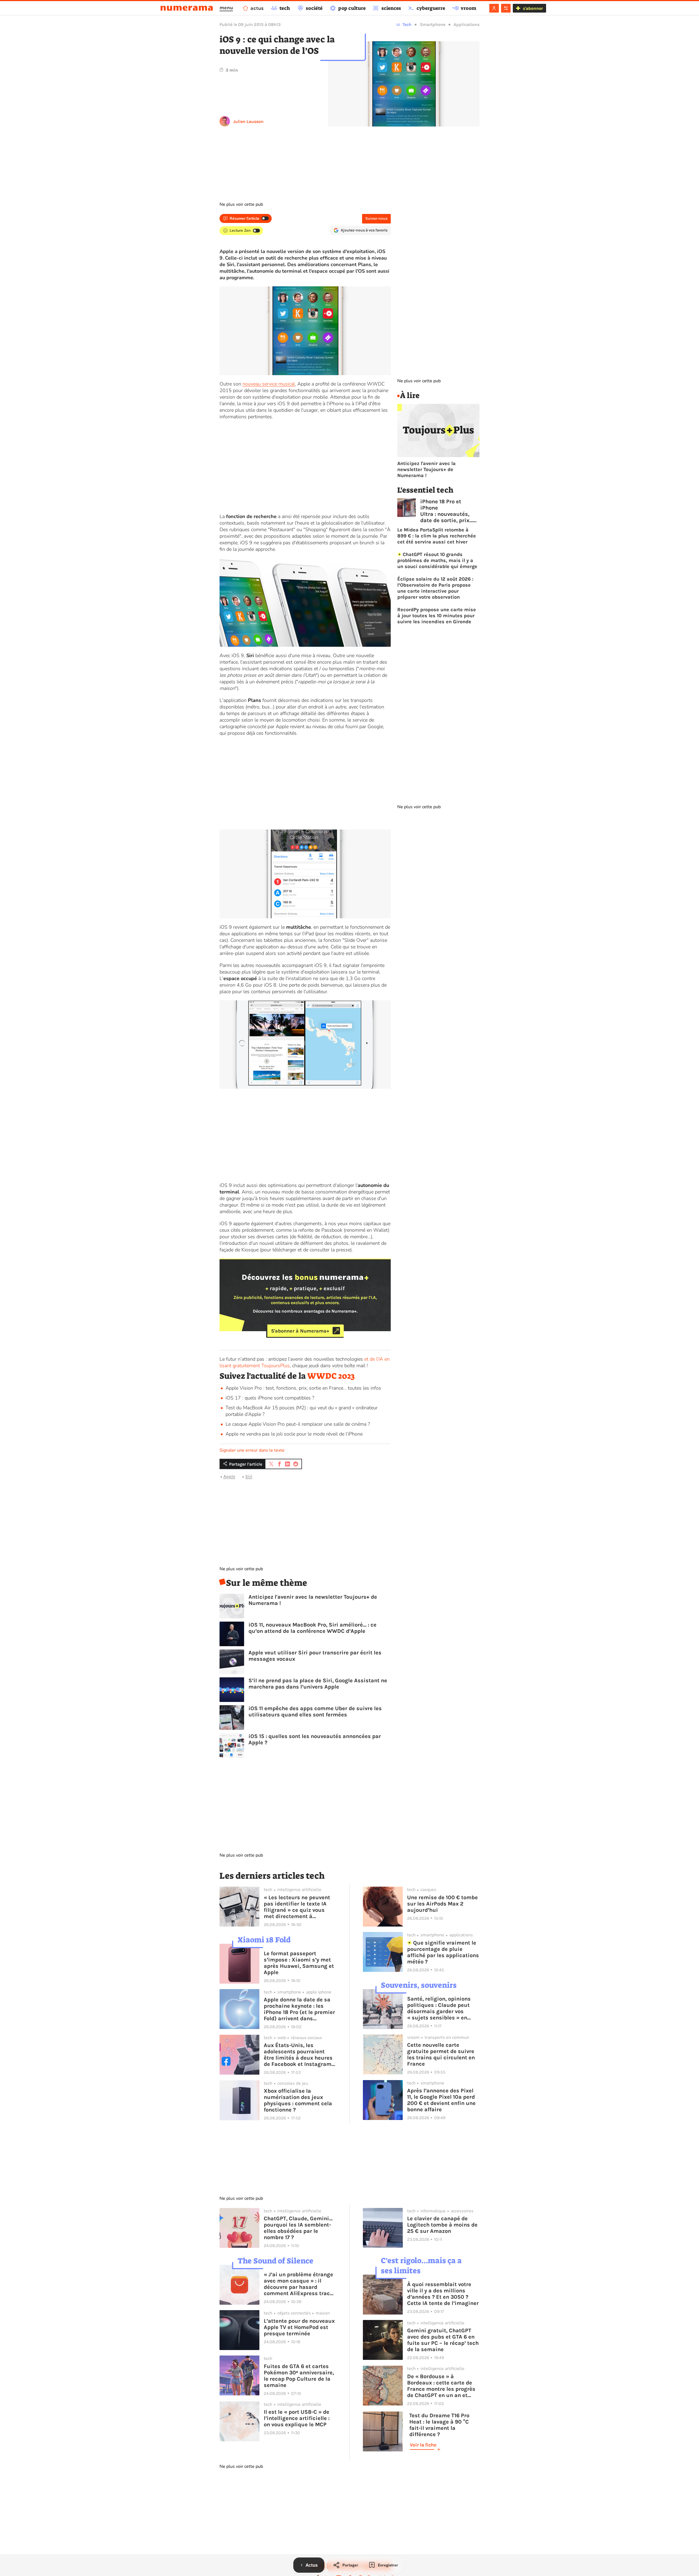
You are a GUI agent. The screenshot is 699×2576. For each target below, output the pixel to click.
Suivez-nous (376, 218)
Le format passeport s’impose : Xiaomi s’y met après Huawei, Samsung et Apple (299, 1963)
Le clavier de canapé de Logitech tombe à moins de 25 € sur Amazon (442, 2225)
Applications (467, 24)
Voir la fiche (423, 2445)
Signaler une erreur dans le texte (252, 1450)
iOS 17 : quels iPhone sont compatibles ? (270, 1398)
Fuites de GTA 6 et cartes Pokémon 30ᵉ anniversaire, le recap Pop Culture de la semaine (299, 2376)
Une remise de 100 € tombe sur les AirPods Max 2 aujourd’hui (442, 1904)
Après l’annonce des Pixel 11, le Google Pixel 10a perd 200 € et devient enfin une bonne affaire (441, 2100)
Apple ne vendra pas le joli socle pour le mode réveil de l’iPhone (294, 1434)
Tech (407, 24)
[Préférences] (506, 8)
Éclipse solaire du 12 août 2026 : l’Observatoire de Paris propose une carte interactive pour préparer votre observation (435, 588)
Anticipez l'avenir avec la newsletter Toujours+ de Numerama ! (313, 1600)
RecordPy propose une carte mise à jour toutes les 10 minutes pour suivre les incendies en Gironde (437, 616)
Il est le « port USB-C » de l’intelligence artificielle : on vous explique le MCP (297, 2418)
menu (226, 8)
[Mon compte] (494, 8)
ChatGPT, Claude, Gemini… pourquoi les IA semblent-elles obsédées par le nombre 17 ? (298, 2228)
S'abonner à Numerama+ (300, 1331)
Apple (229, 1476)
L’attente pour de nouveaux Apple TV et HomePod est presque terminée (299, 2327)
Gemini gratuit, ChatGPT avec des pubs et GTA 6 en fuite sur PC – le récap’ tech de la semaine (443, 2340)
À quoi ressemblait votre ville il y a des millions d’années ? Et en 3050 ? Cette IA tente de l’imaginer (443, 2294)
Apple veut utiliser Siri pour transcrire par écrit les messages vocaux (315, 1656)
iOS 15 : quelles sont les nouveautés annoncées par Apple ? (315, 1739)
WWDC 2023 (331, 1376)
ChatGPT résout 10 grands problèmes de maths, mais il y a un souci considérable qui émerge (437, 560)
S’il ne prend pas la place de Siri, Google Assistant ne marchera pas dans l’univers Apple (318, 1684)
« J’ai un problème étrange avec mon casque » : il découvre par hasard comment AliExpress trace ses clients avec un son (298, 2284)
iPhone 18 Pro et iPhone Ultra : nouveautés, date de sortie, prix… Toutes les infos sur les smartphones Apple (447, 511)
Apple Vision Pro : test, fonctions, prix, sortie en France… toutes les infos (303, 1388)
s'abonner (533, 8)
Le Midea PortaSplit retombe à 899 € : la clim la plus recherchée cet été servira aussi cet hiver (437, 536)
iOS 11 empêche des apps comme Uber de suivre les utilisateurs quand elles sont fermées (315, 1712)
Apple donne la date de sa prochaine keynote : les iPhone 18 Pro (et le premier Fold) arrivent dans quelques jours (299, 2009)
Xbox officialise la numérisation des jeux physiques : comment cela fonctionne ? (298, 2100)
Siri (249, 1476)
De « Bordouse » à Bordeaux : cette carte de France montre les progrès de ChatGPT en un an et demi (441, 2386)
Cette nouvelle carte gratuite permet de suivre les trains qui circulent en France (441, 2054)
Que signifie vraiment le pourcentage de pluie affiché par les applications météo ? (443, 1952)
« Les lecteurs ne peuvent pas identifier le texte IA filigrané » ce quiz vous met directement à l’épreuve (297, 1907)
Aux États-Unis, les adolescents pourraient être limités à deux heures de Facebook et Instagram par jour (298, 2055)
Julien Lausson (248, 121)
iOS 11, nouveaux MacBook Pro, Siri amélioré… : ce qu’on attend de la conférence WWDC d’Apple (313, 1628)
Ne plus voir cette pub (241, 204)
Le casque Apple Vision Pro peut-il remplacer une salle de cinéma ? (298, 1424)
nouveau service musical (269, 384)
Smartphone (433, 24)
